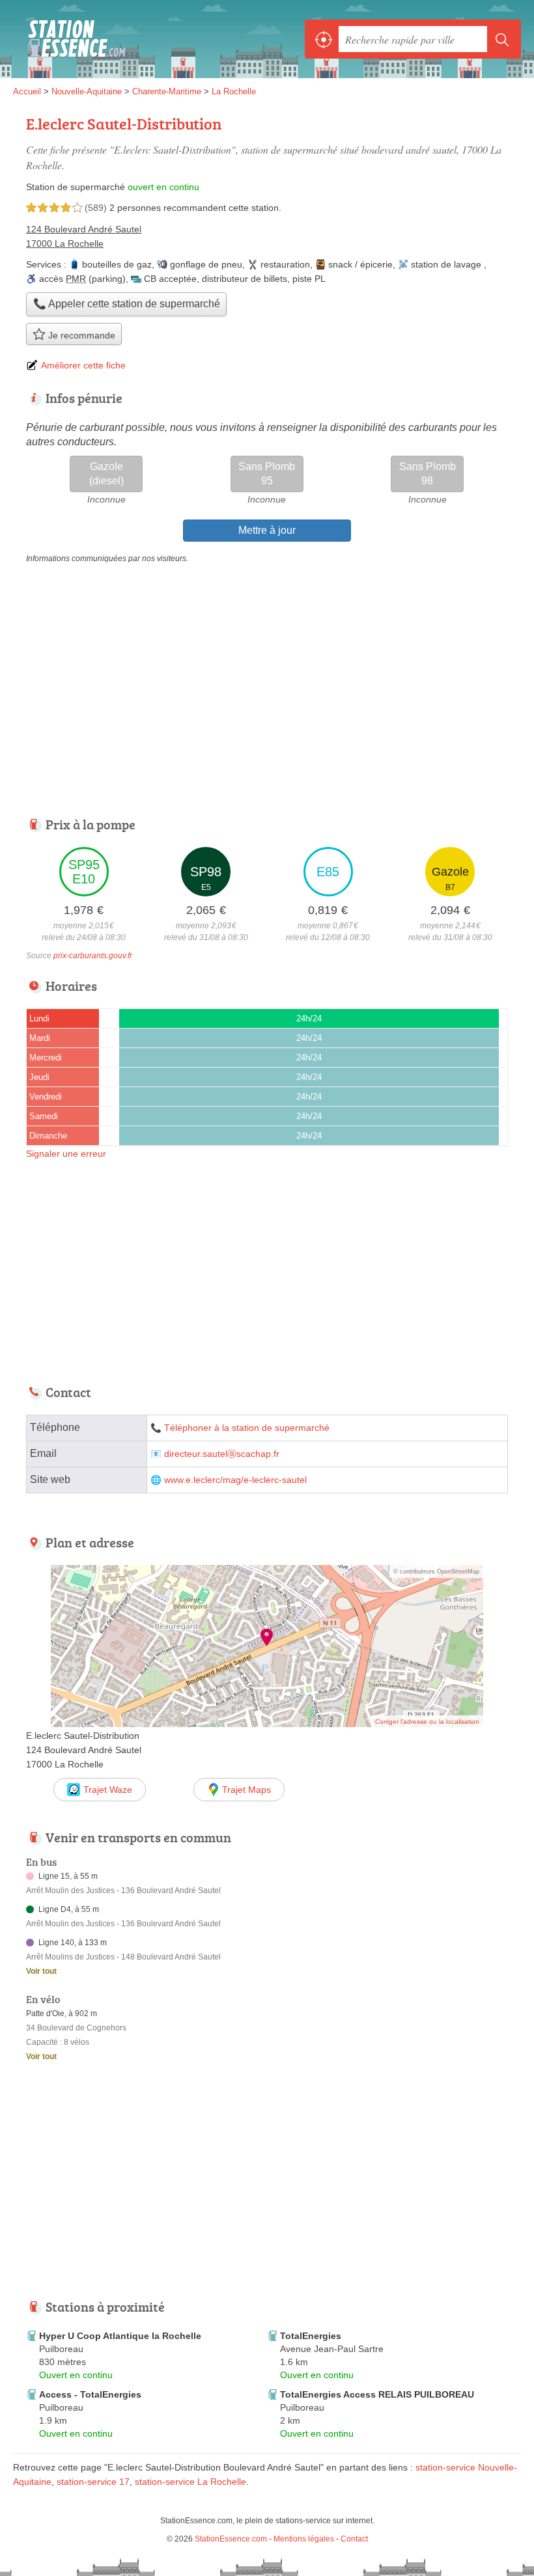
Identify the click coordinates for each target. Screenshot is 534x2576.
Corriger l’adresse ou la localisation (427, 1722)
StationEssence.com (72, 39)
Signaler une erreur (66, 1154)
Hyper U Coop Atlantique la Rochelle (120, 2336)
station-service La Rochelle (190, 2482)
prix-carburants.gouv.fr (93, 956)
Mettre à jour (267, 530)
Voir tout (41, 1971)
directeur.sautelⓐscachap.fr (222, 1454)
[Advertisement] (122, 2189)
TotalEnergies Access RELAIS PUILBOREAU (377, 2394)
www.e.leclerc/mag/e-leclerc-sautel (235, 1480)
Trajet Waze (108, 1790)
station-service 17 (93, 2482)
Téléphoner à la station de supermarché (247, 1428)
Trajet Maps (246, 1790)
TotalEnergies (311, 2336)
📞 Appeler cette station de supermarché (127, 304)
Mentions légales (304, 2539)
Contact (354, 2539)
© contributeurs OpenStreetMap (436, 1572)
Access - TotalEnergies (90, 2394)
